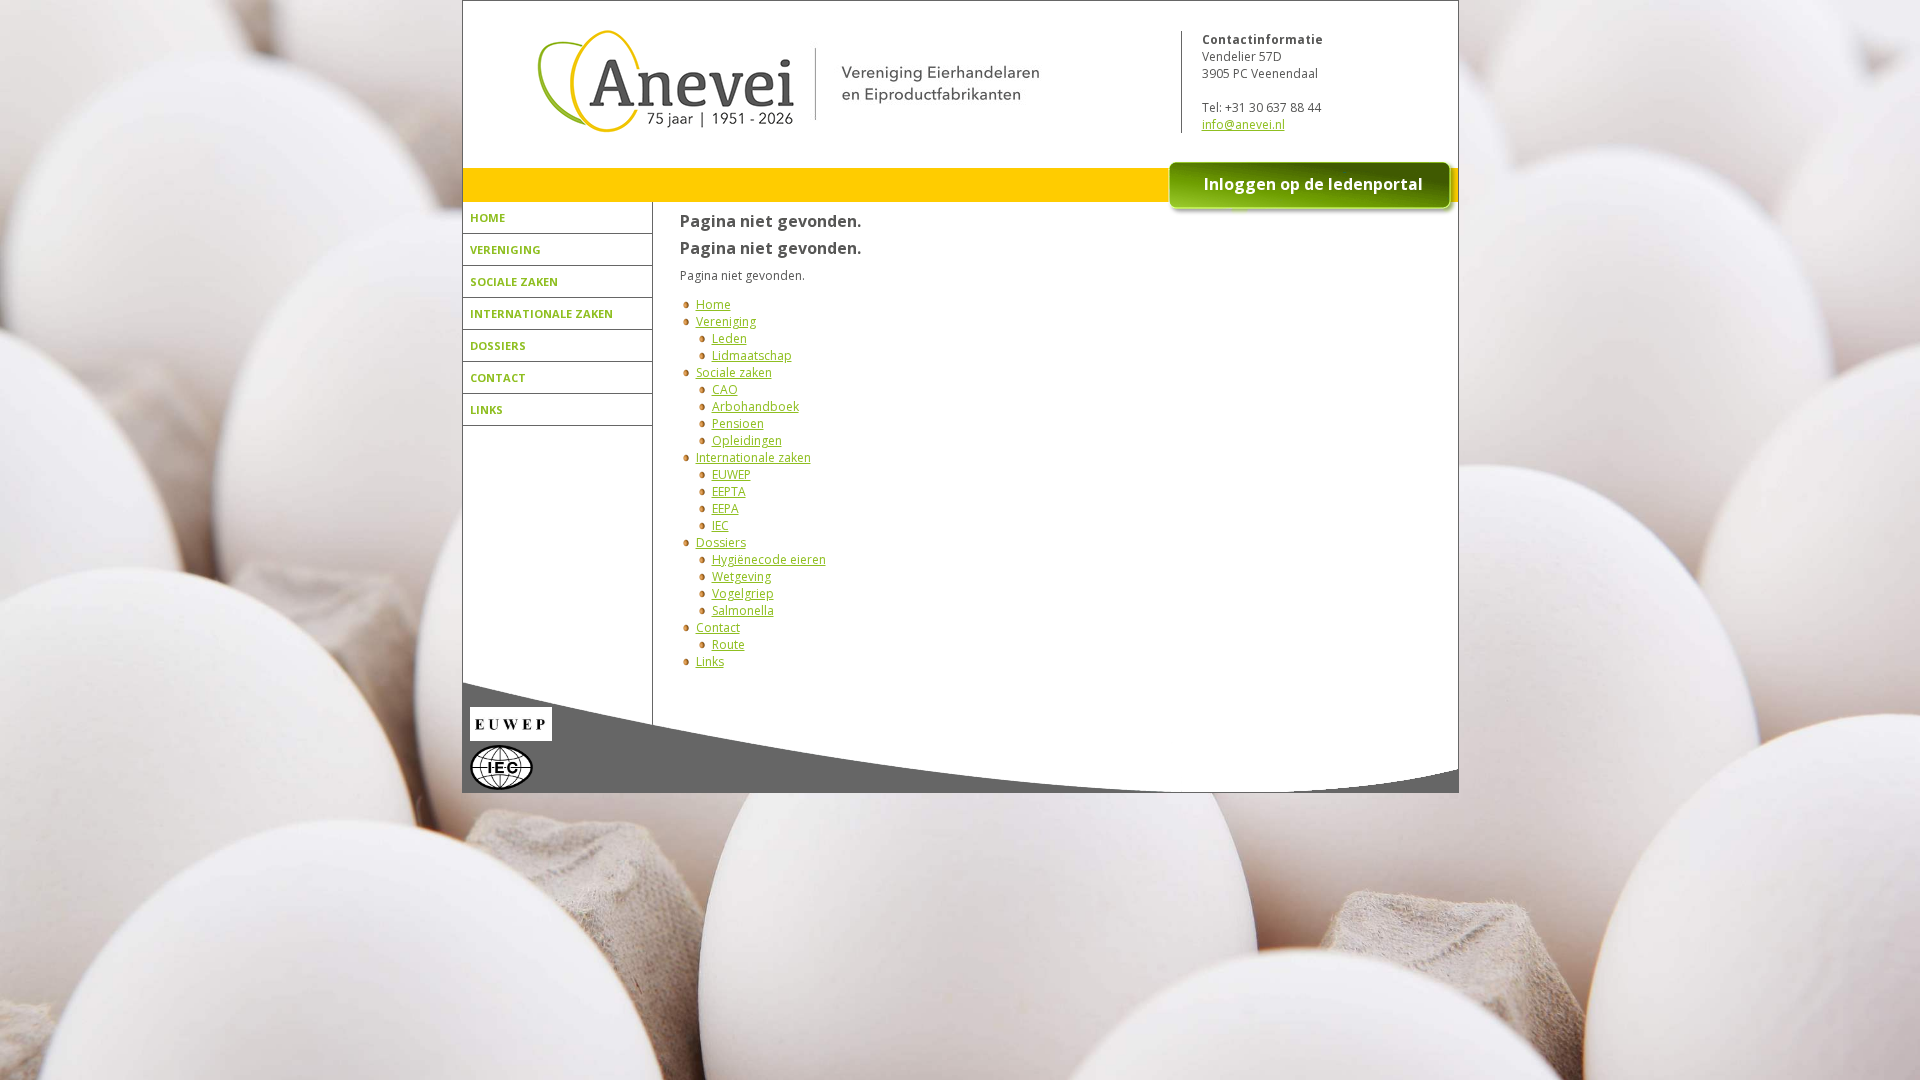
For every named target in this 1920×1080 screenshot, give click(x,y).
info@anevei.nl (1243, 124)
